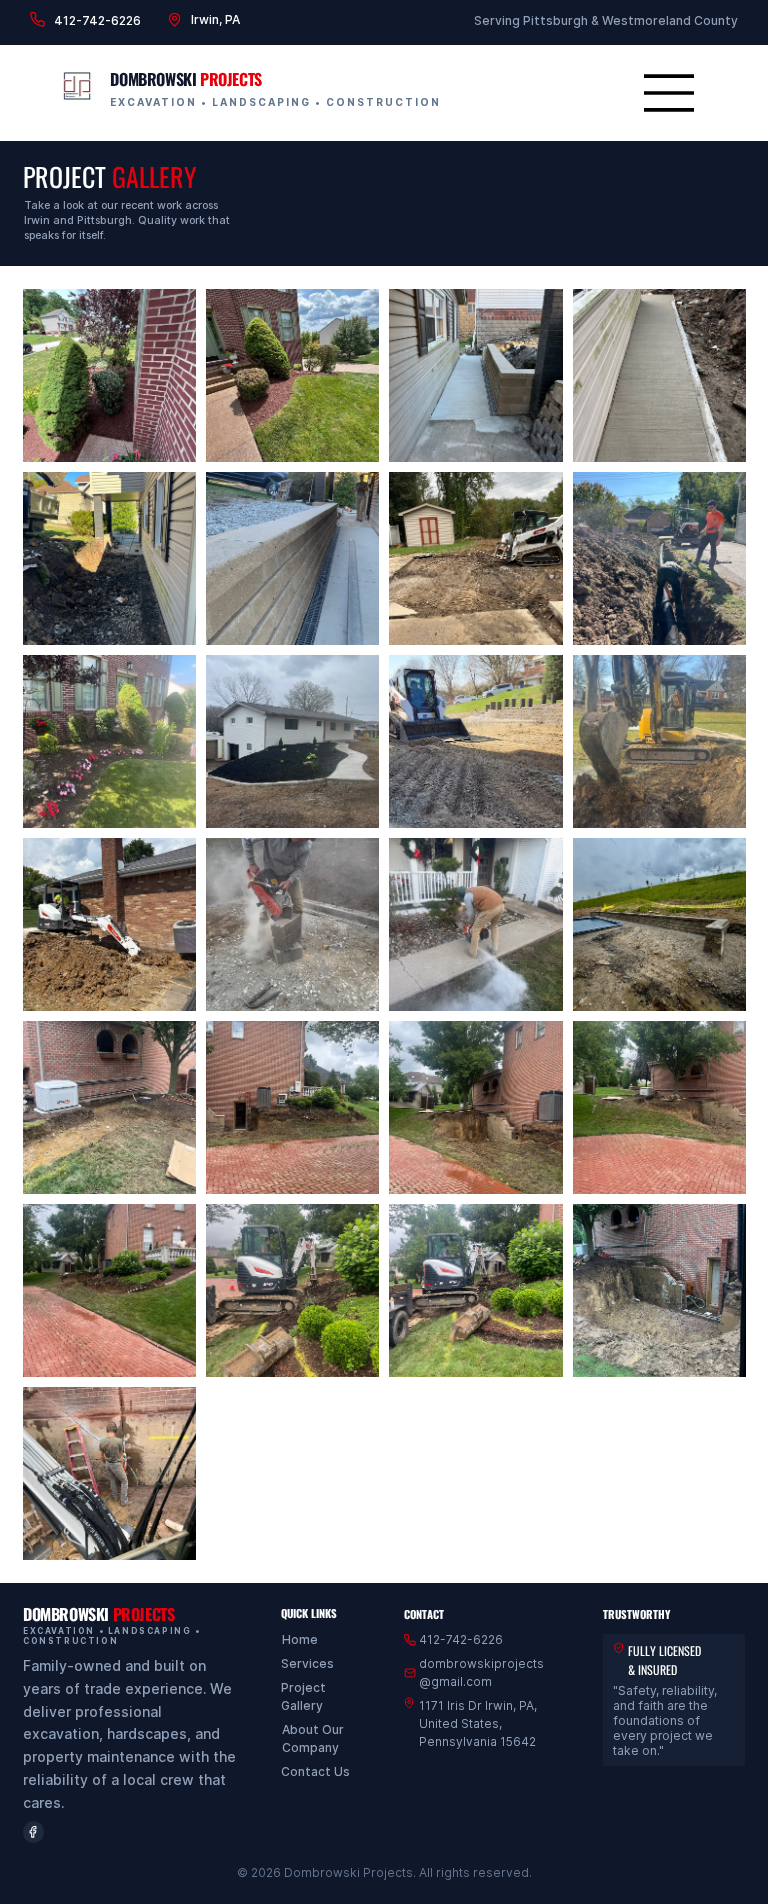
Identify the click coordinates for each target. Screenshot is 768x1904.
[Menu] (670, 93)
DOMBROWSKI (185, 79)
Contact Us (315, 1771)
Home (300, 1639)
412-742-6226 (97, 20)
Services (307, 1663)
